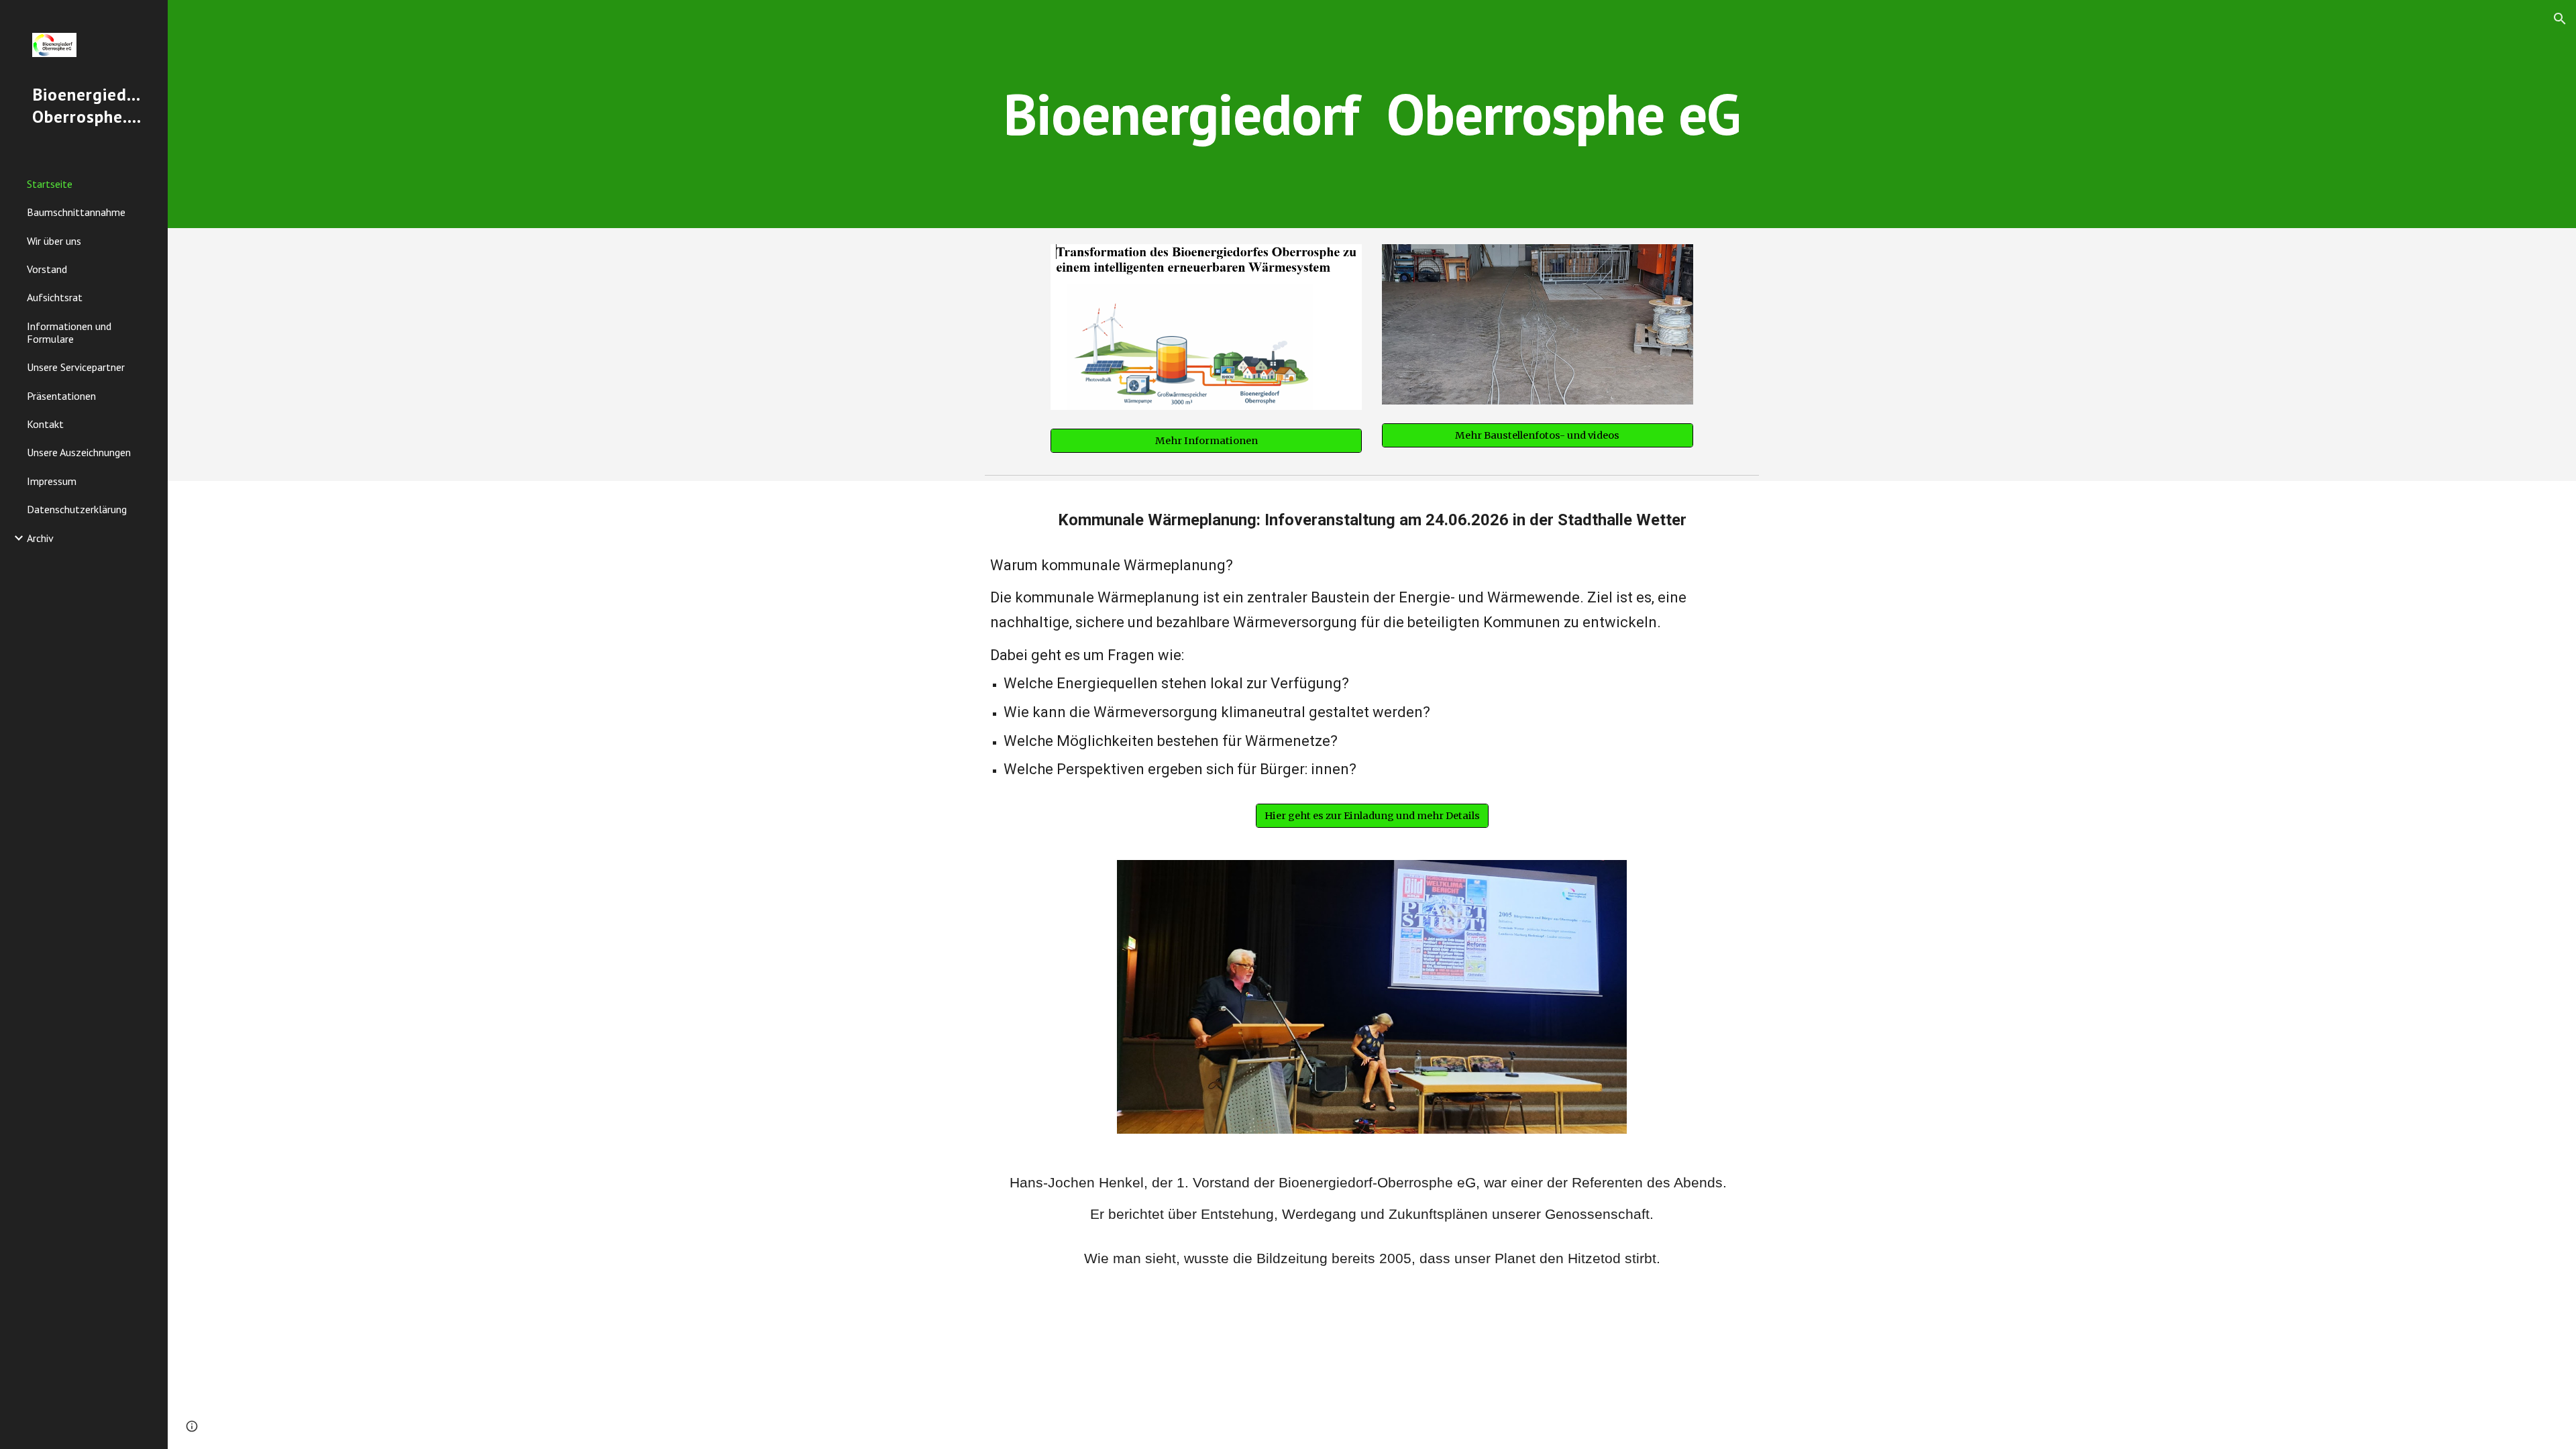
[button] (2560, 19)
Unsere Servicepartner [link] (76, 367)
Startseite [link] (50, 184)
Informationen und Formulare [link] (69, 332)
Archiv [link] (40, 538)
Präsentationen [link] (61, 396)
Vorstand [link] (47, 269)
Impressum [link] (52, 481)
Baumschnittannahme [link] (76, 212)
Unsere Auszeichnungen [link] (79, 452)
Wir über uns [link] (54, 241)
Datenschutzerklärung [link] (77, 509)
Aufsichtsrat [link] (55, 297)
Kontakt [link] (45, 424)
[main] (1372, 114)
